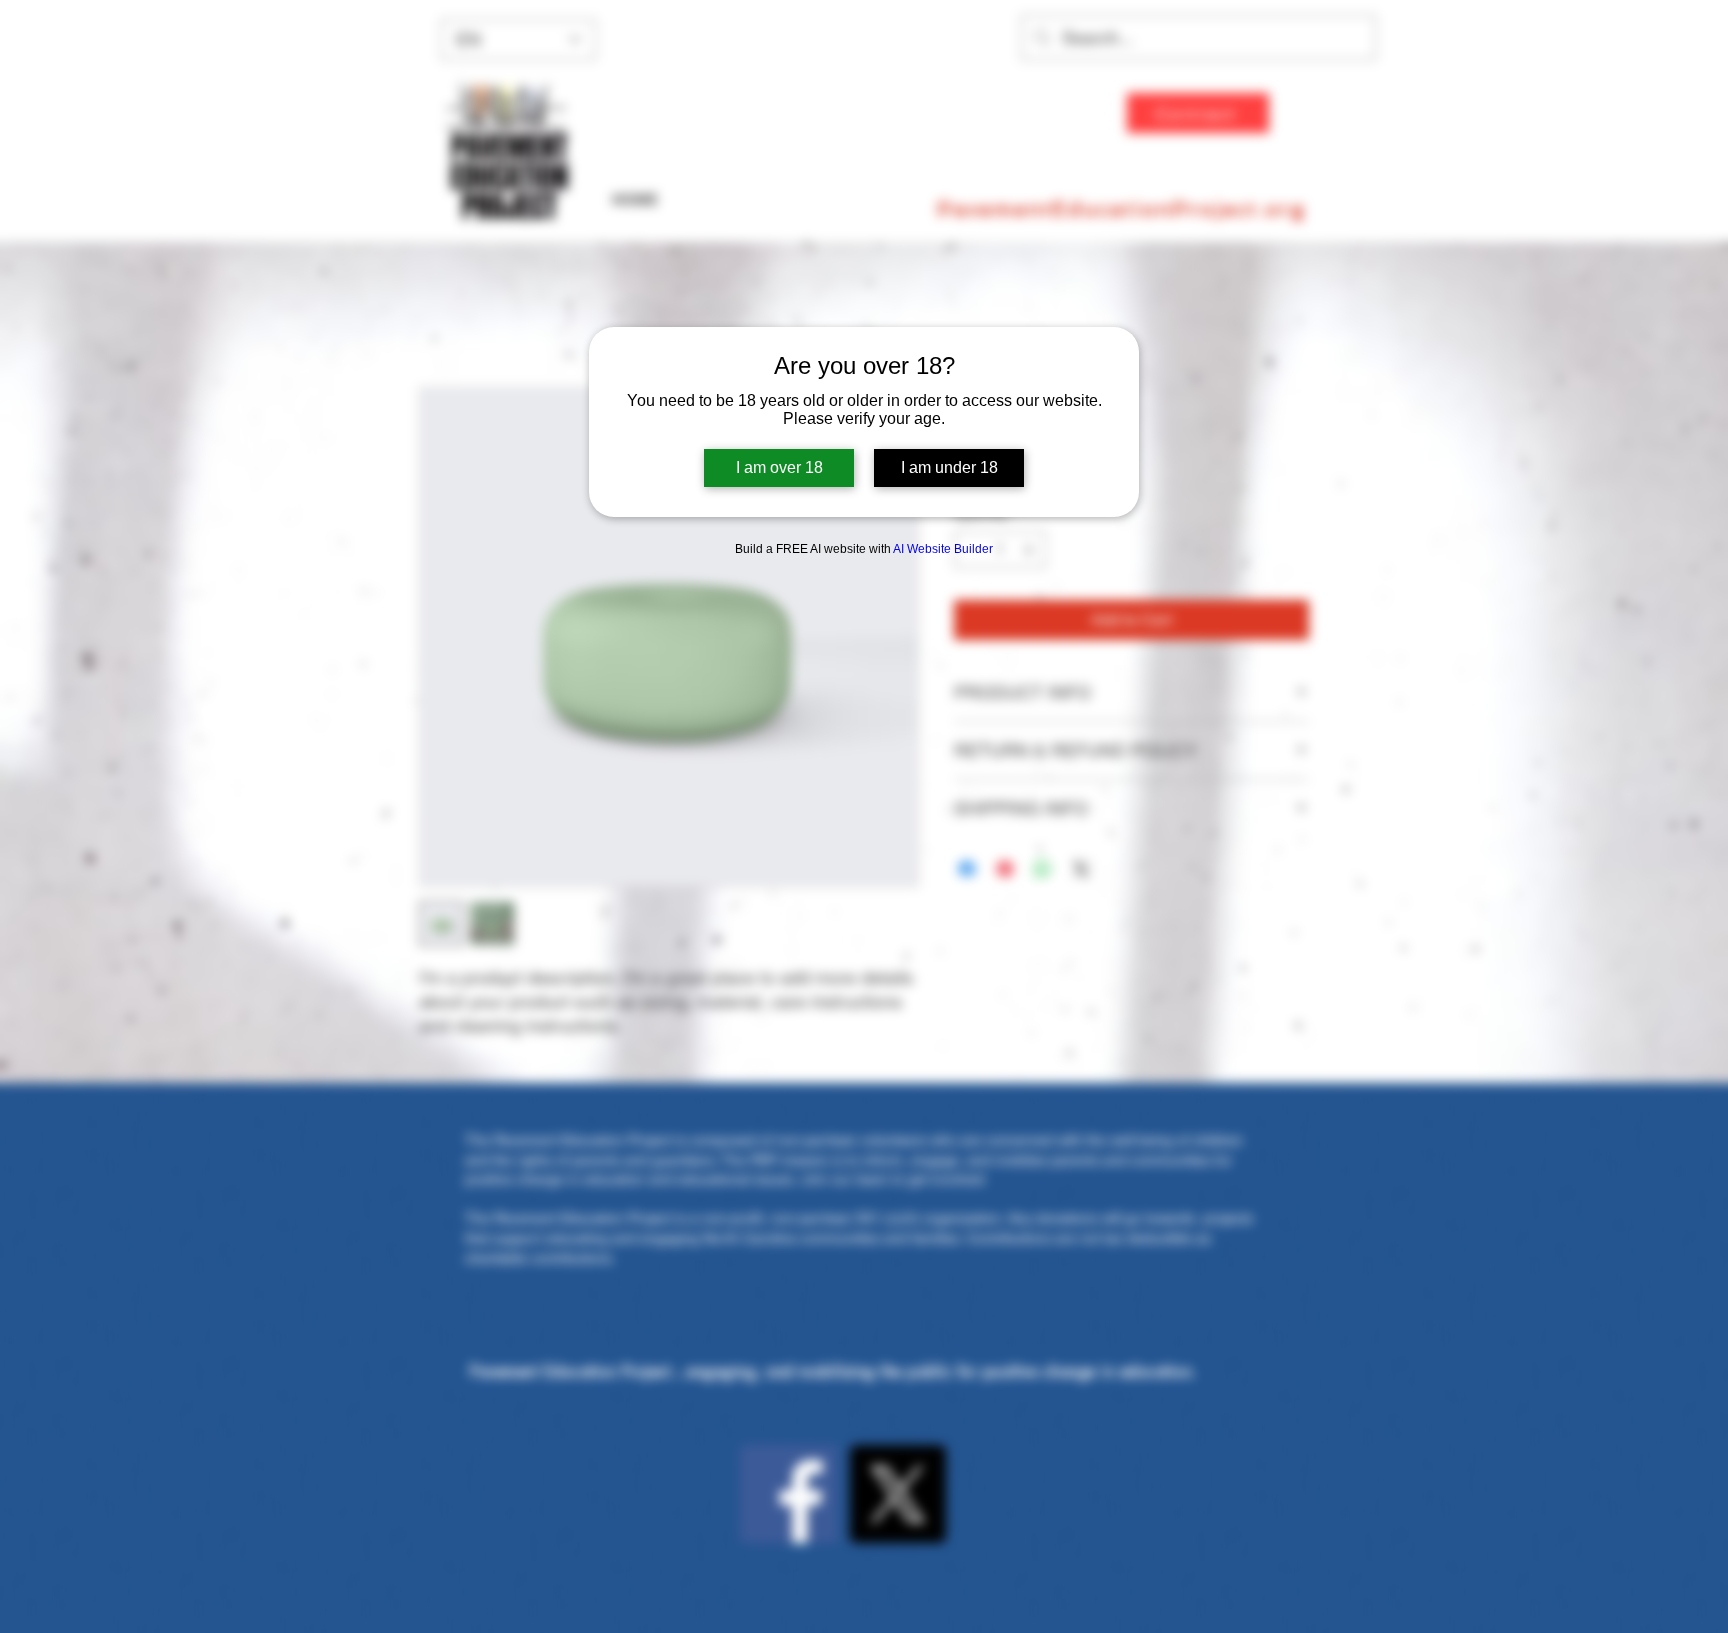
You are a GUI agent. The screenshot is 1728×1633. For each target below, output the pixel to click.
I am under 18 (949, 467)
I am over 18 (779, 467)
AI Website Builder (943, 549)
